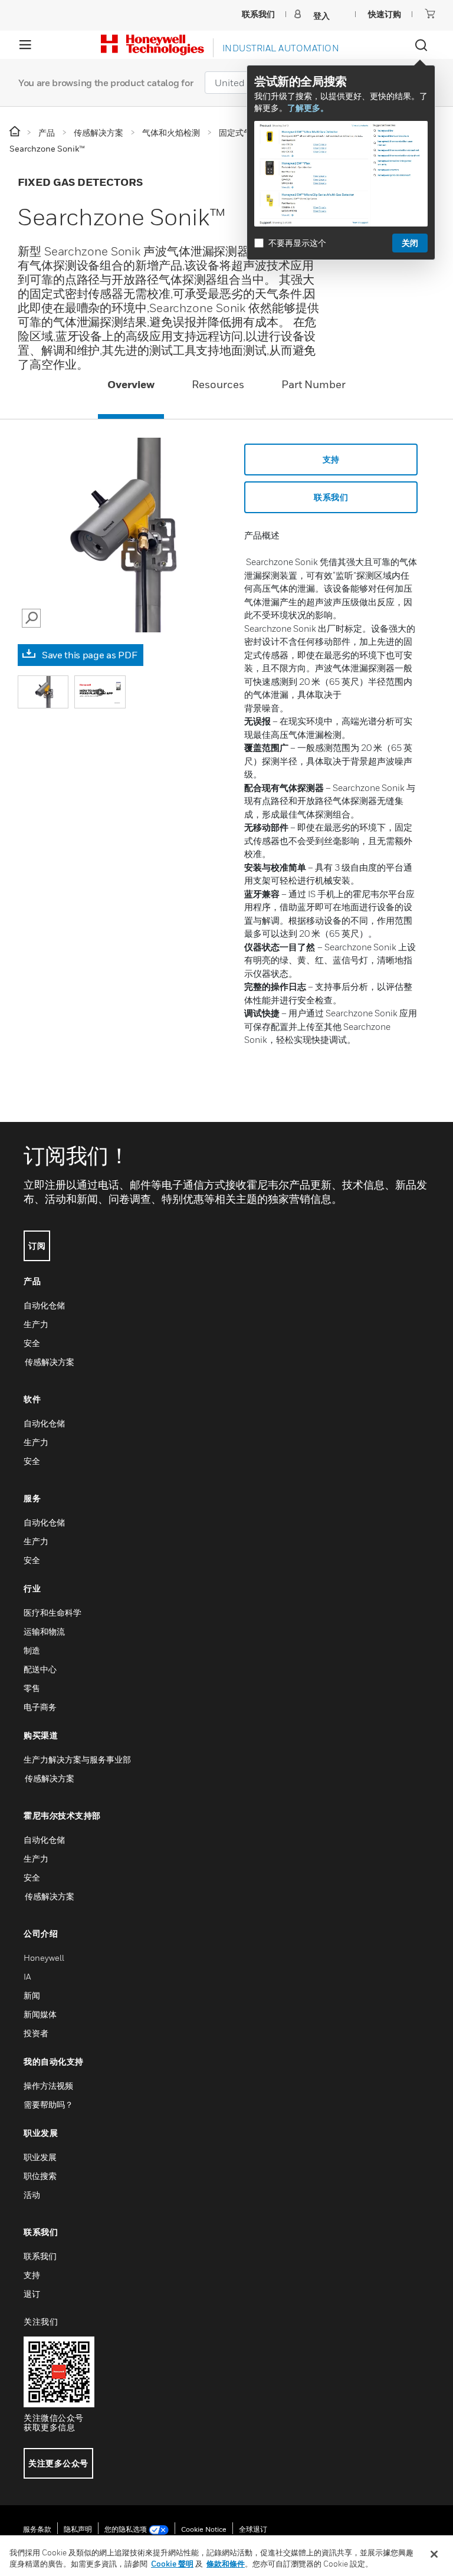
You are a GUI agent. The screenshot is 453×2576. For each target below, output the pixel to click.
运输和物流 (44, 1631)
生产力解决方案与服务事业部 (77, 1759)
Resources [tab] (218, 384)
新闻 (32, 1995)
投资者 (36, 2033)
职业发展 (40, 2157)
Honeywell (44, 1958)
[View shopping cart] (430, 14)
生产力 (36, 1324)
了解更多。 (308, 108)
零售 (32, 1688)
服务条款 (37, 2529)
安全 (32, 1343)
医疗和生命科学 (52, 1612)
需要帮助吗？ (48, 2104)
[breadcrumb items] (16, 132)
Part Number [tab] (314, 384)
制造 (32, 1650)
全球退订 (253, 2529)
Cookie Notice (204, 2529)
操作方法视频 (48, 2086)
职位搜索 (40, 2176)
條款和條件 (226, 2564)
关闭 (410, 243)
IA (27, 1976)
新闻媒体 (40, 2014)
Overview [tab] (131, 384)
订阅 (37, 1246)
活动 (32, 2195)
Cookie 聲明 (172, 2564)
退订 (32, 2294)
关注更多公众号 (58, 2463)
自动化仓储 (44, 1305)
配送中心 (40, 1669)
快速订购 (385, 14)
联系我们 (331, 497)
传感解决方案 (49, 1362)
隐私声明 (78, 2529)
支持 (331, 459)
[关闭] (434, 2554)
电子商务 (40, 1707)
